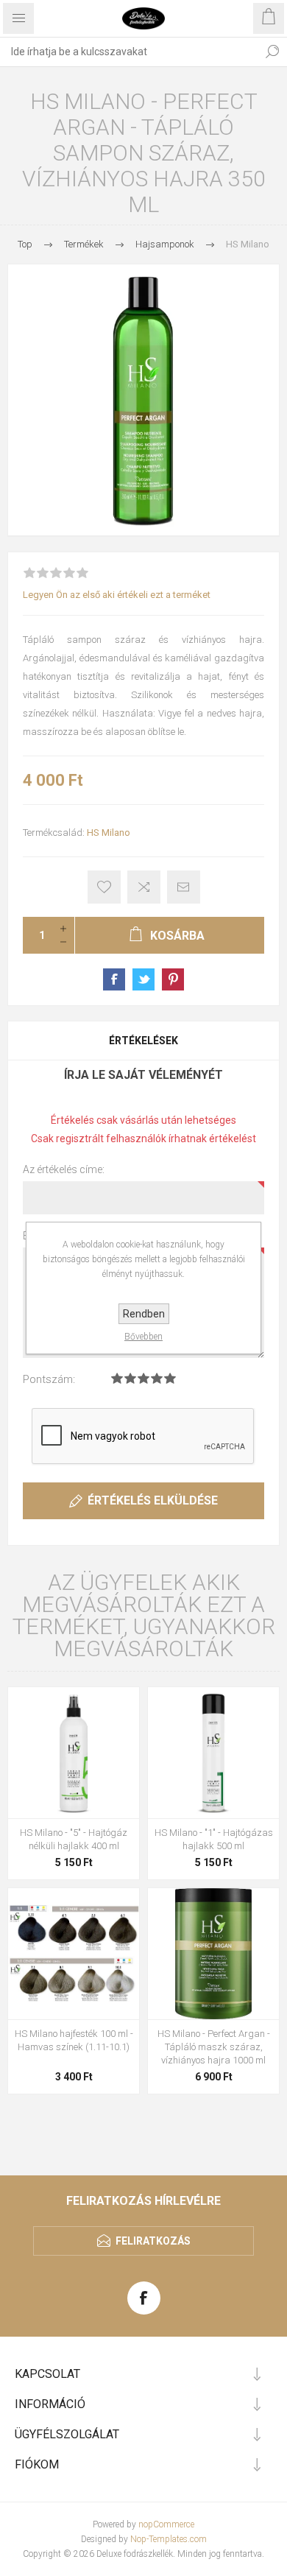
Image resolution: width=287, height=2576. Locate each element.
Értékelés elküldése (153, 1500)
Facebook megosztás (114, 979)
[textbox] (129, 52)
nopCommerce (166, 2524)
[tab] (143, 1041)
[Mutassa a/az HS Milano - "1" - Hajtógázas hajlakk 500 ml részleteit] (213, 1753)
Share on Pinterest (173, 979)
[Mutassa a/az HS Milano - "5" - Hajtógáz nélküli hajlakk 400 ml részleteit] (74, 1753)
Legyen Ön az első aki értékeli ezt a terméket (117, 595)
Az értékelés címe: (64, 1169)
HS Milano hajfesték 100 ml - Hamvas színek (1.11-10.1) (74, 2040)
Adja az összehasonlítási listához (144, 887)
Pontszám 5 (170, 1378)
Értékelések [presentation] (143, 1041)
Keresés (272, 52)
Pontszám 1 (117, 1378)
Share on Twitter (143, 979)
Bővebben (143, 1337)
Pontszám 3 (143, 1378)
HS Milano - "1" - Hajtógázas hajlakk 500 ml (214, 1839)
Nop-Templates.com (169, 2539)
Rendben (144, 1314)
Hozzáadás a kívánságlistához (104, 887)
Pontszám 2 (130, 1378)
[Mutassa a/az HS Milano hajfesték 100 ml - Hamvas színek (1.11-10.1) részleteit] (74, 1954)
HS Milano (109, 833)
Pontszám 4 (157, 1378)
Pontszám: (49, 1379)
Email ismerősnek (184, 887)
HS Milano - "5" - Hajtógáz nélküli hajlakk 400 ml (74, 1839)
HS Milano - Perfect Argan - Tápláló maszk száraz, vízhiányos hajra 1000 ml (214, 2047)
